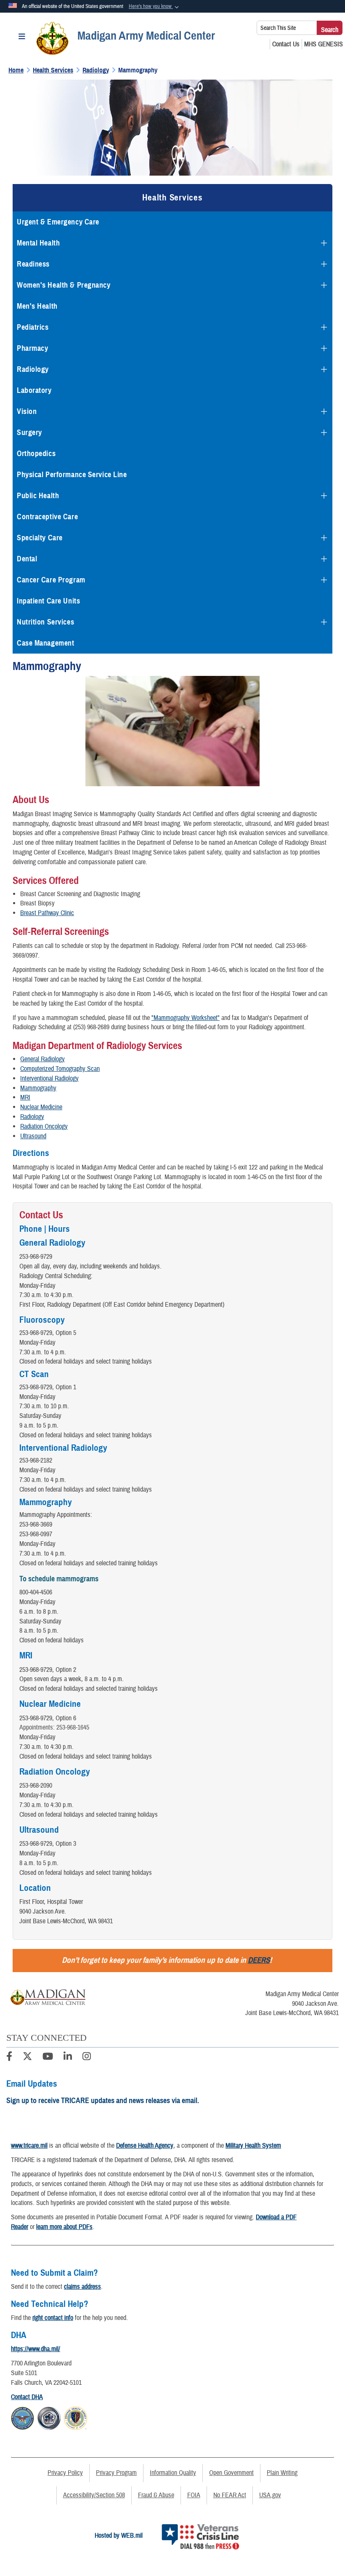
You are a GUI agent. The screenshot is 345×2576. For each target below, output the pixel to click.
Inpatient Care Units (48, 601)
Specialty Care (40, 538)
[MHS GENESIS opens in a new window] (324, 44)
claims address (82, 2287)
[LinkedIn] (68, 2058)
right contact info (53, 2318)
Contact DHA (27, 2397)
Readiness (33, 264)
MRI (25, 1097)
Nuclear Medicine (41, 1107)
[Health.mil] (49, 2417)
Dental (27, 559)
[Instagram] (87, 2058)
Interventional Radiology (49, 1078)
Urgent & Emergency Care (58, 222)
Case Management (45, 643)
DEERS (259, 1960)
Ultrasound (33, 1136)
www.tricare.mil (29, 2146)
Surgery (29, 432)
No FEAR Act (230, 2495)
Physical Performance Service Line (72, 475)
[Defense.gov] (23, 2417)
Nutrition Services (45, 622)
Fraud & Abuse (156, 2495)
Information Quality (173, 2473)
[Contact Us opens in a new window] (286, 44)
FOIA (194, 2495)
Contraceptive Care (47, 517)
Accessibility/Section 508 (94, 2495)
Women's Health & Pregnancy (64, 285)
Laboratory (34, 390)
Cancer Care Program (51, 580)
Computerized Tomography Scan (60, 1069)
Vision (27, 411)
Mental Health (38, 243)
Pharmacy (32, 348)
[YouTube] (48, 2058)
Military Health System (253, 2146)
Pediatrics (33, 327)
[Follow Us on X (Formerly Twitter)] (27, 2058)
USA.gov (270, 2495)
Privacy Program (116, 2473)
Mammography (38, 1088)
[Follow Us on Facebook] (9, 2058)
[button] (155, 7)
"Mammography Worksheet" (186, 1018)
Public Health (38, 496)
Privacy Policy (65, 2473)
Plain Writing (282, 2473)
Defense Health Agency (145, 2146)
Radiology (33, 369)
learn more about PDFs (64, 2227)
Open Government (231, 2473)
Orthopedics (36, 454)
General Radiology (42, 1059)
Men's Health (37, 306)
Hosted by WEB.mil (119, 2536)
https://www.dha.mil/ (36, 2349)
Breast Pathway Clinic (47, 913)
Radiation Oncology (44, 1126)
